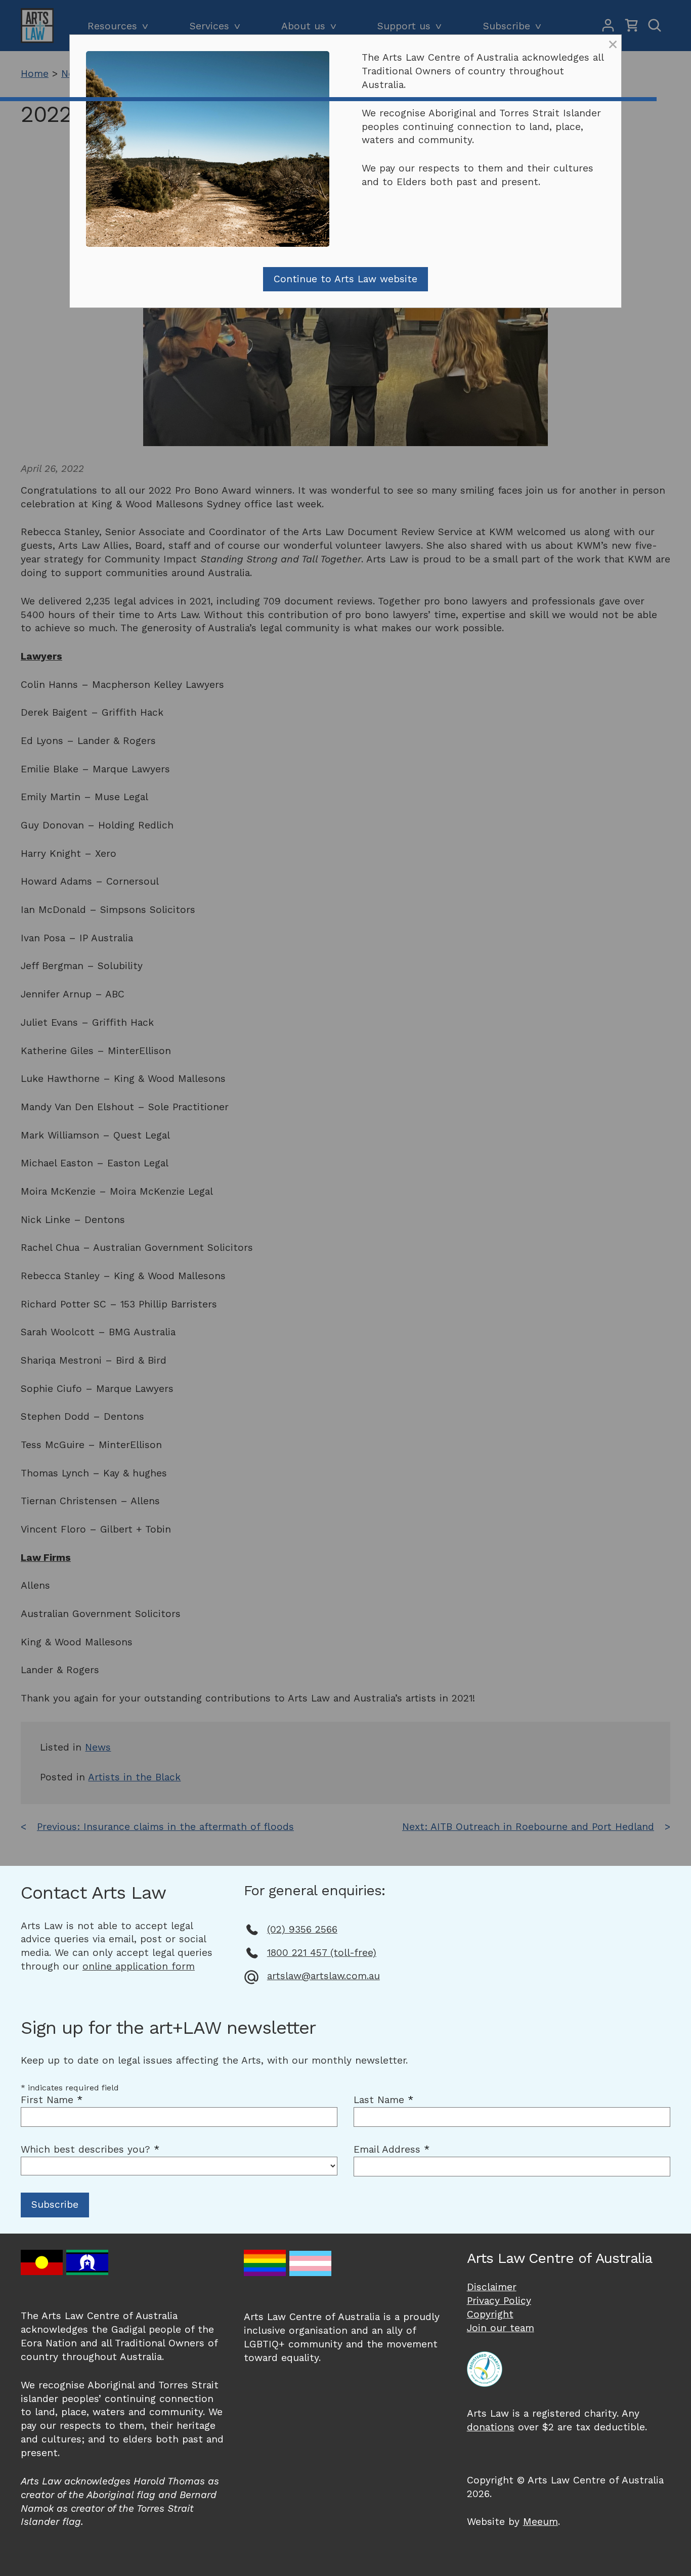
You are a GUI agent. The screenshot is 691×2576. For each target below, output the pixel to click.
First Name (52, 2100)
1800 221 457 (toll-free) (322, 1953)
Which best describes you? (90, 2149)
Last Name (383, 2100)
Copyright (490, 2314)
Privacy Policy (499, 2301)
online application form (139, 1966)
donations (491, 2427)
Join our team (501, 2328)
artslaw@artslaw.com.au (323, 1976)
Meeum (541, 2522)
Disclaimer (492, 2287)
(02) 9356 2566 (302, 1929)
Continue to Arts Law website (345, 279)
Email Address (392, 2149)
